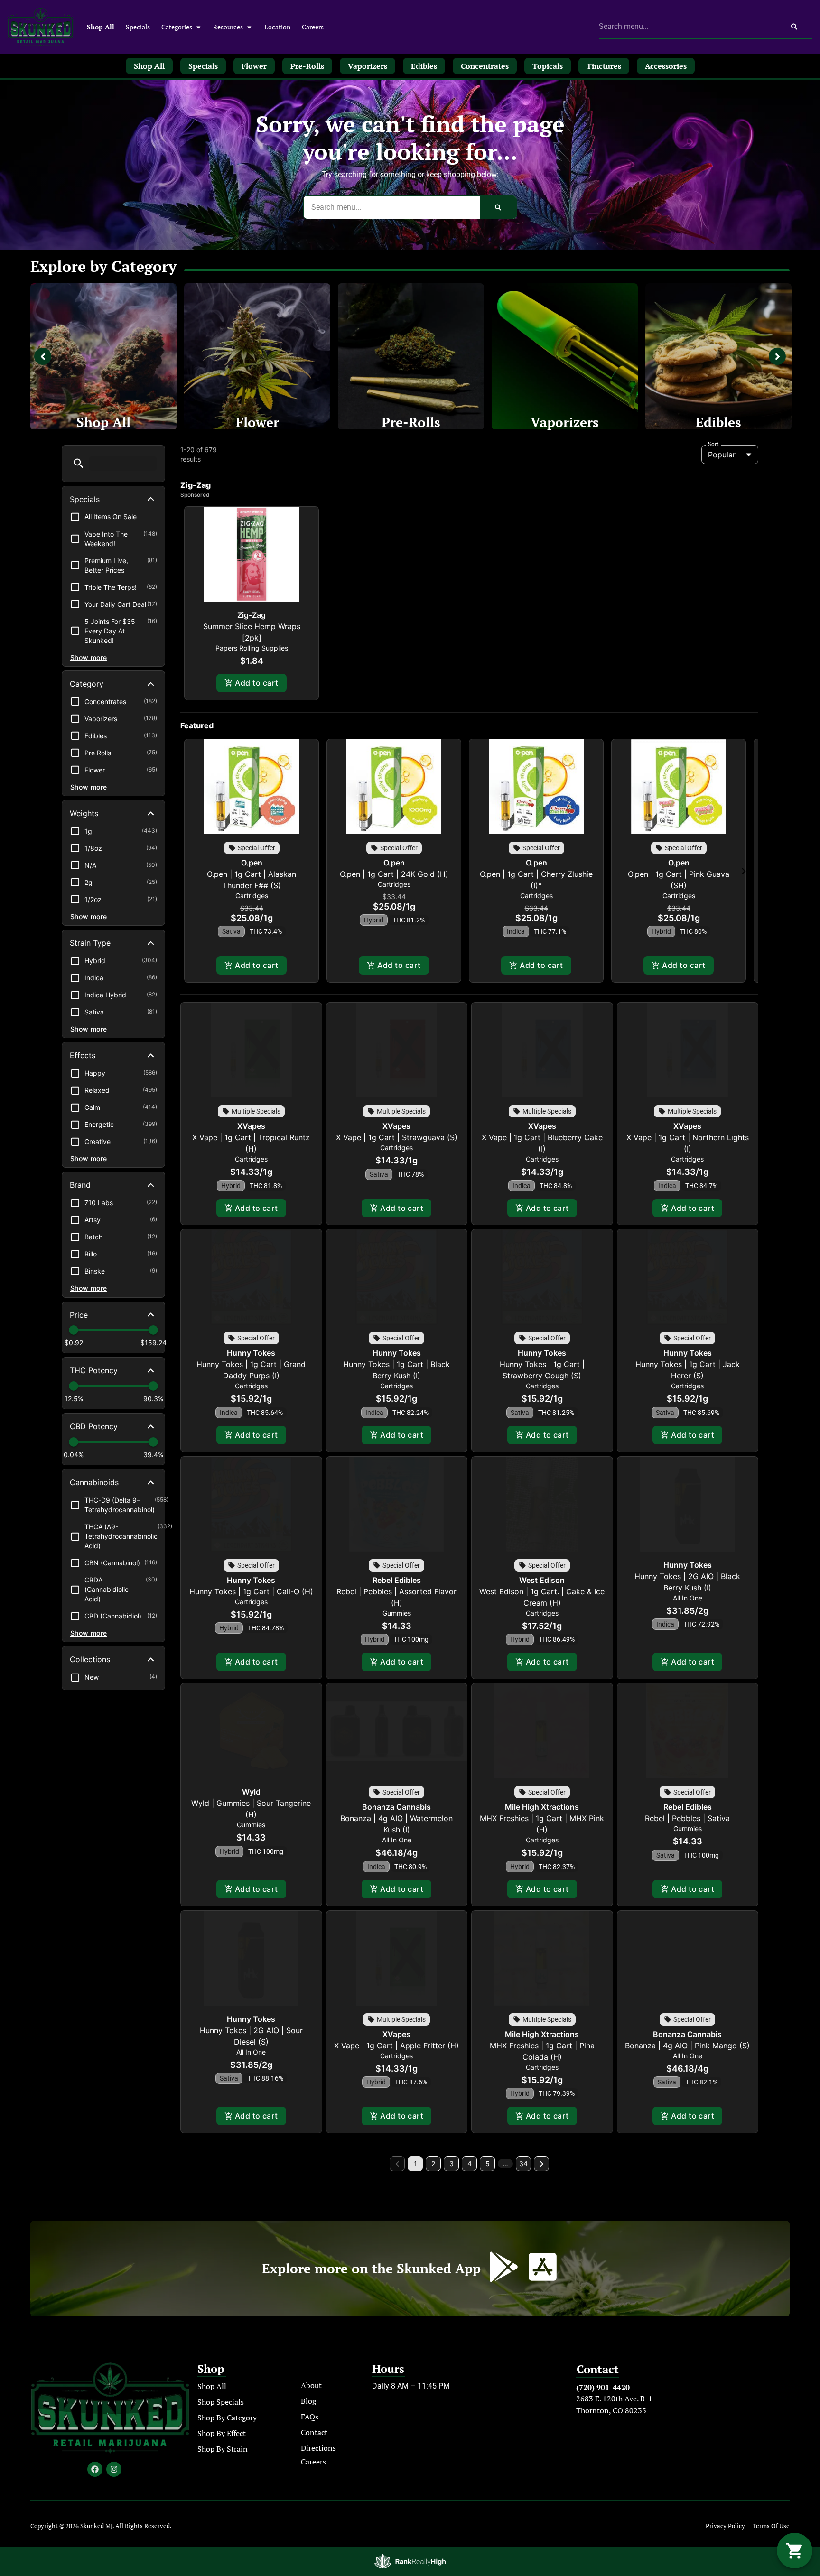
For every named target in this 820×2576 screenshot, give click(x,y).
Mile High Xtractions (542, 1807)
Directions (318, 2448)
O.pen (252, 863)
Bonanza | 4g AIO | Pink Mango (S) (687, 2046)
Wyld (251, 1792)
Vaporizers (565, 422)
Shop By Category (227, 2418)
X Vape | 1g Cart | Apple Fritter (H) (396, 2046)
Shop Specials (221, 2402)
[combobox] (687, 27)
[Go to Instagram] (114, 2469)
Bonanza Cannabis (396, 1807)
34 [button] (523, 2163)
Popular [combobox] (722, 455)
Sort (713, 444)
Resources (228, 27)
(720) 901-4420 (603, 2387)
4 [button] (470, 2163)
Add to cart (256, 683)
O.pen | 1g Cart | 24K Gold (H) (394, 874)
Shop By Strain (223, 2449)
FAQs (310, 2417)
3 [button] (452, 2163)
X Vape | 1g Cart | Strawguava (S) (397, 1137)
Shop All (101, 27)
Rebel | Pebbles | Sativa (687, 1818)
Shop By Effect (222, 2433)
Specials (138, 27)
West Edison (542, 1580)
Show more (89, 657)
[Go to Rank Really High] (410, 2561)
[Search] (794, 27)
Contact (314, 2432)
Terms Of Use (771, 2526)
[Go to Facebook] (95, 2469)
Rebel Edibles (397, 1580)
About (311, 2385)
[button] (79, 463)
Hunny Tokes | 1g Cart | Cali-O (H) (251, 1591)
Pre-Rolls (411, 422)
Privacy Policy (725, 2526)
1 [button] (415, 2163)
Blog (308, 2401)
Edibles (718, 422)
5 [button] (488, 2163)
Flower (257, 422)
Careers (313, 27)
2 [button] (433, 2163)
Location (277, 27)
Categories (177, 27)
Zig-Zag (252, 615)
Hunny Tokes (251, 1353)
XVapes (251, 1126)
